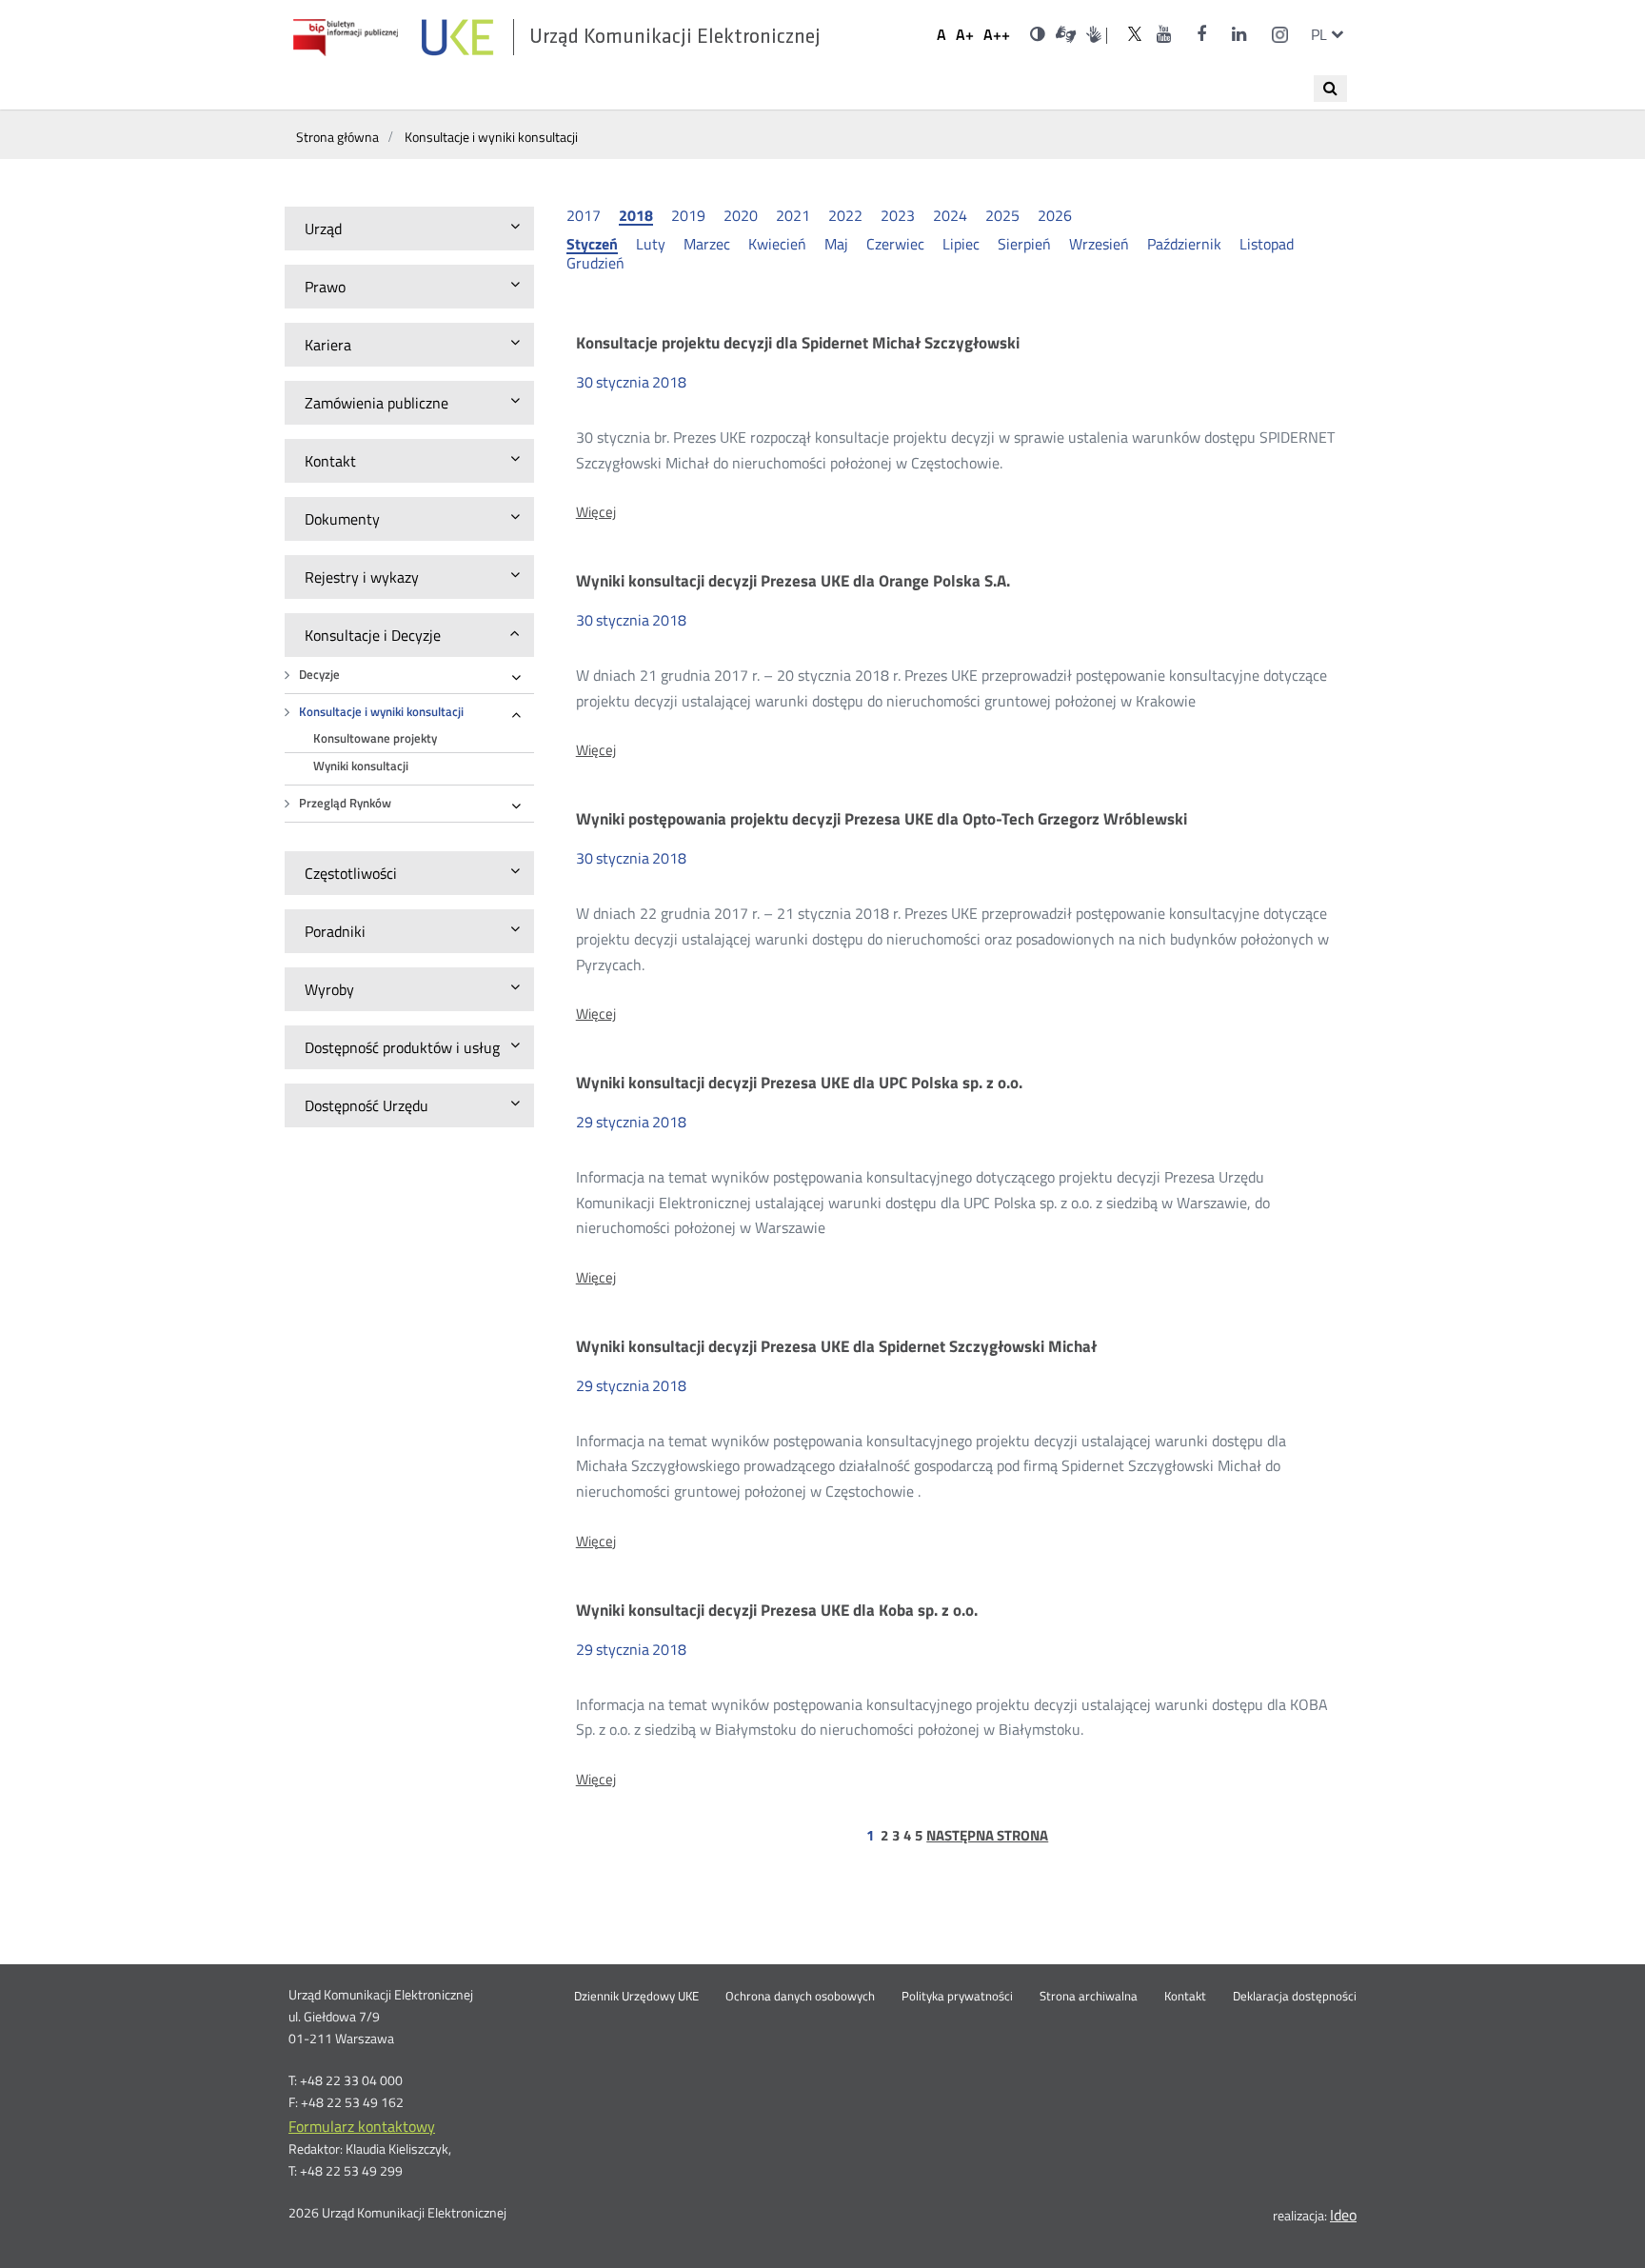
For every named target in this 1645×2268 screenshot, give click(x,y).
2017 (584, 215)
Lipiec (961, 244)
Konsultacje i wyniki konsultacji (381, 712)
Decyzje (319, 675)
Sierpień (1024, 244)
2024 (950, 215)
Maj (836, 244)
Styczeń (592, 245)
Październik (1184, 244)
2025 (1002, 215)
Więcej (596, 512)
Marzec (707, 244)
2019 (688, 215)
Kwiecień (777, 244)
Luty (651, 244)
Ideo (1343, 2215)
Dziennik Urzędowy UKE (636, 1997)
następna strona (987, 1836)
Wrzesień (1099, 244)
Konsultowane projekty (375, 738)
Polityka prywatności (957, 1997)
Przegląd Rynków (345, 803)
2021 (793, 215)
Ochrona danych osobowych (800, 1997)
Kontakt (1185, 1997)
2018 (636, 216)
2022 (845, 215)
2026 (1055, 215)
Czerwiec (895, 244)
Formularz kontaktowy (362, 2126)
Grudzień (595, 263)
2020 (741, 215)
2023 (898, 215)
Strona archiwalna (1089, 1997)
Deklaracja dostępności (1295, 1997)
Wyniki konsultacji (361, 766)
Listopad (1267, 244)
